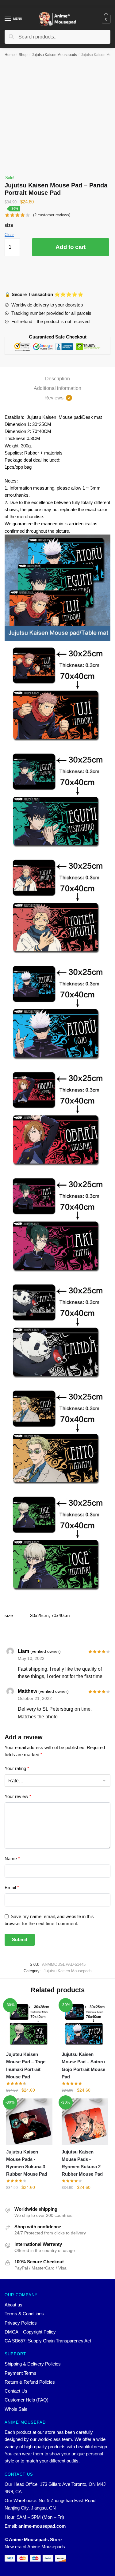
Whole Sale (16, 2409)
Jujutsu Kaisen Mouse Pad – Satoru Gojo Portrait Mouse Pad (83, 2065)
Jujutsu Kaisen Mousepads (54, 55)
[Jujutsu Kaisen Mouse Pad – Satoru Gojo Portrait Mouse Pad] (85, 2024)
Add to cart (71, 247)
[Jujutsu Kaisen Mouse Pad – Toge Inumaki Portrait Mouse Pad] (29, 2024)
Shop (23, 55)
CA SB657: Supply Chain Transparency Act (48, 2341)
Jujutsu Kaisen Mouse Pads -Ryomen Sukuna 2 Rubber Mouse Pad (82, 2163)
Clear (9, 235)
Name (12, 1859)
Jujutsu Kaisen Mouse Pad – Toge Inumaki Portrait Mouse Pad (26, 2065)
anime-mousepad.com (42, 2526)
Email (12, 1887)
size (9, 225)
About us (13, 2305)
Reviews (57, 398)
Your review (18, 1796)
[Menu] (8, 19)
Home (10, 55)
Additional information (57, 388)
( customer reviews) (52, 215)
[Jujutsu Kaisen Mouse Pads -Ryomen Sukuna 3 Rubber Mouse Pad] (29, 2122)
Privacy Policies (21, 2323)
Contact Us (16, 2391)
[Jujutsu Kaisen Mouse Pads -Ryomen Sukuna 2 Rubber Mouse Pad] (85, 2122)
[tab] (57, 379)
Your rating (17, 1768)
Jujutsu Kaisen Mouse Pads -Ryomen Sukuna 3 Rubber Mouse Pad (27, 2163)
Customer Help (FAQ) (27, 2400)
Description (57, 379)
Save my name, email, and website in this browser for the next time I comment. (49, 1920)
